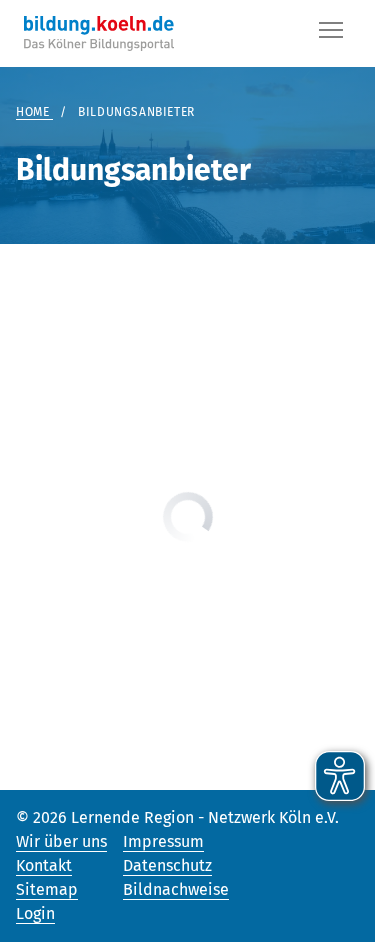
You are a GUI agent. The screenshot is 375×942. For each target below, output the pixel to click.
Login (35, 913)
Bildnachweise (176, 889)
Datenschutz (167, 865)
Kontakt (44, 865)
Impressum (163, 841)
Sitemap (47, 889)
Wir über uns (61, 841)
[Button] (331, 34)
